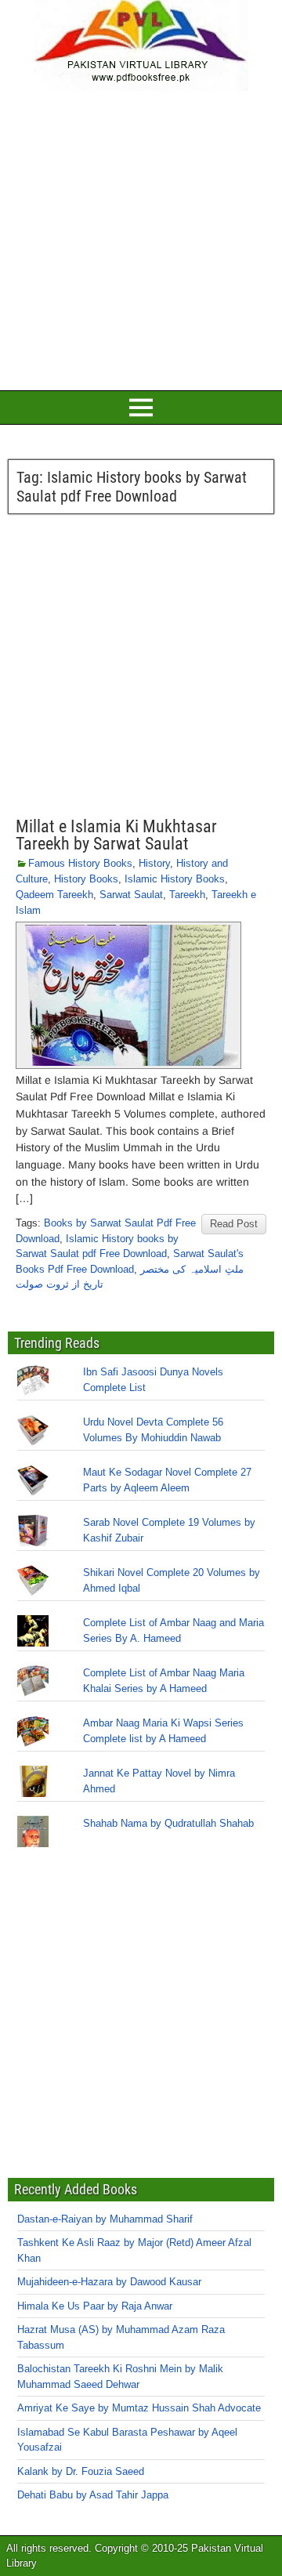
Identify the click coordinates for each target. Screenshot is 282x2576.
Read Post (234, 1224)
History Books (86, 879)
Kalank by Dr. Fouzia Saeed (81, 2471)
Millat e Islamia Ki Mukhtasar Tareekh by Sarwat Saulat (116, 835)
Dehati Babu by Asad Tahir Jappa (93, 2495)
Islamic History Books (175, 879)
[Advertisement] (141, 238)
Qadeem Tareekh (54, 895)
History (154, 863)
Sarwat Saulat (131, 895)
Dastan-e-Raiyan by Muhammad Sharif (105, 2219)
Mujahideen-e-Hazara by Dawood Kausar (109, 2282)
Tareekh (187, 895)
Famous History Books (80, 863)
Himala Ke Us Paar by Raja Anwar (95, 2306)
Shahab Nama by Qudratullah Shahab (168, 1823)
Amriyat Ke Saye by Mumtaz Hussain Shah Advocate (139, 2408)
